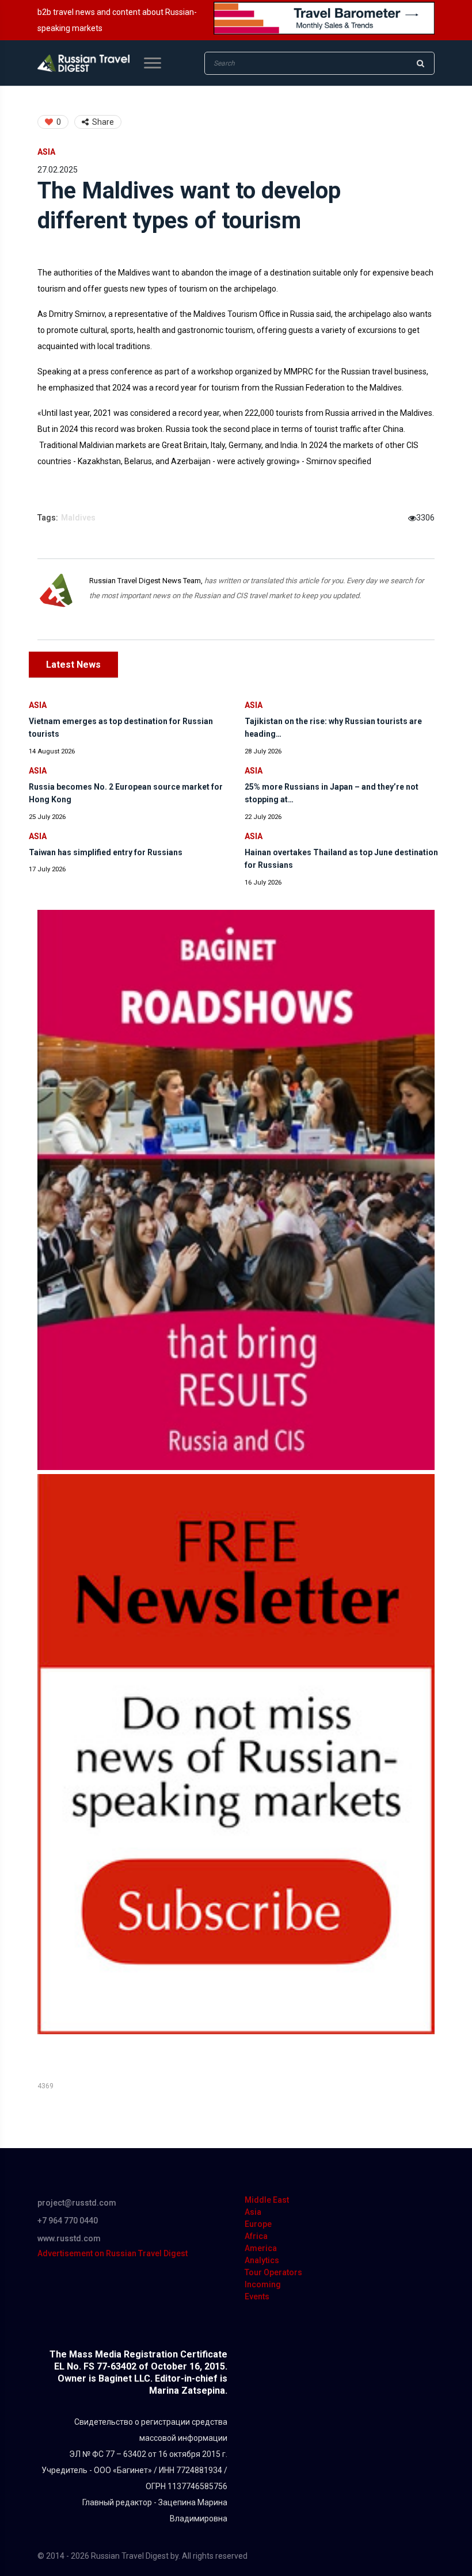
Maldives (78, 518)
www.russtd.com (69, 2238)
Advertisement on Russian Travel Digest (113, 2253)
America (261, 2248)
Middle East (267, 2200)
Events (257, 2296)
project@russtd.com (77, 2203)
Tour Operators (273, 2272)
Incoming (263, 2284)
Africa (256, 2236)
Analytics (262, 2260)
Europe (258, 2224)
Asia (46, 152)
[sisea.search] (420, 63)
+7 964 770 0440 (68, 2221)
